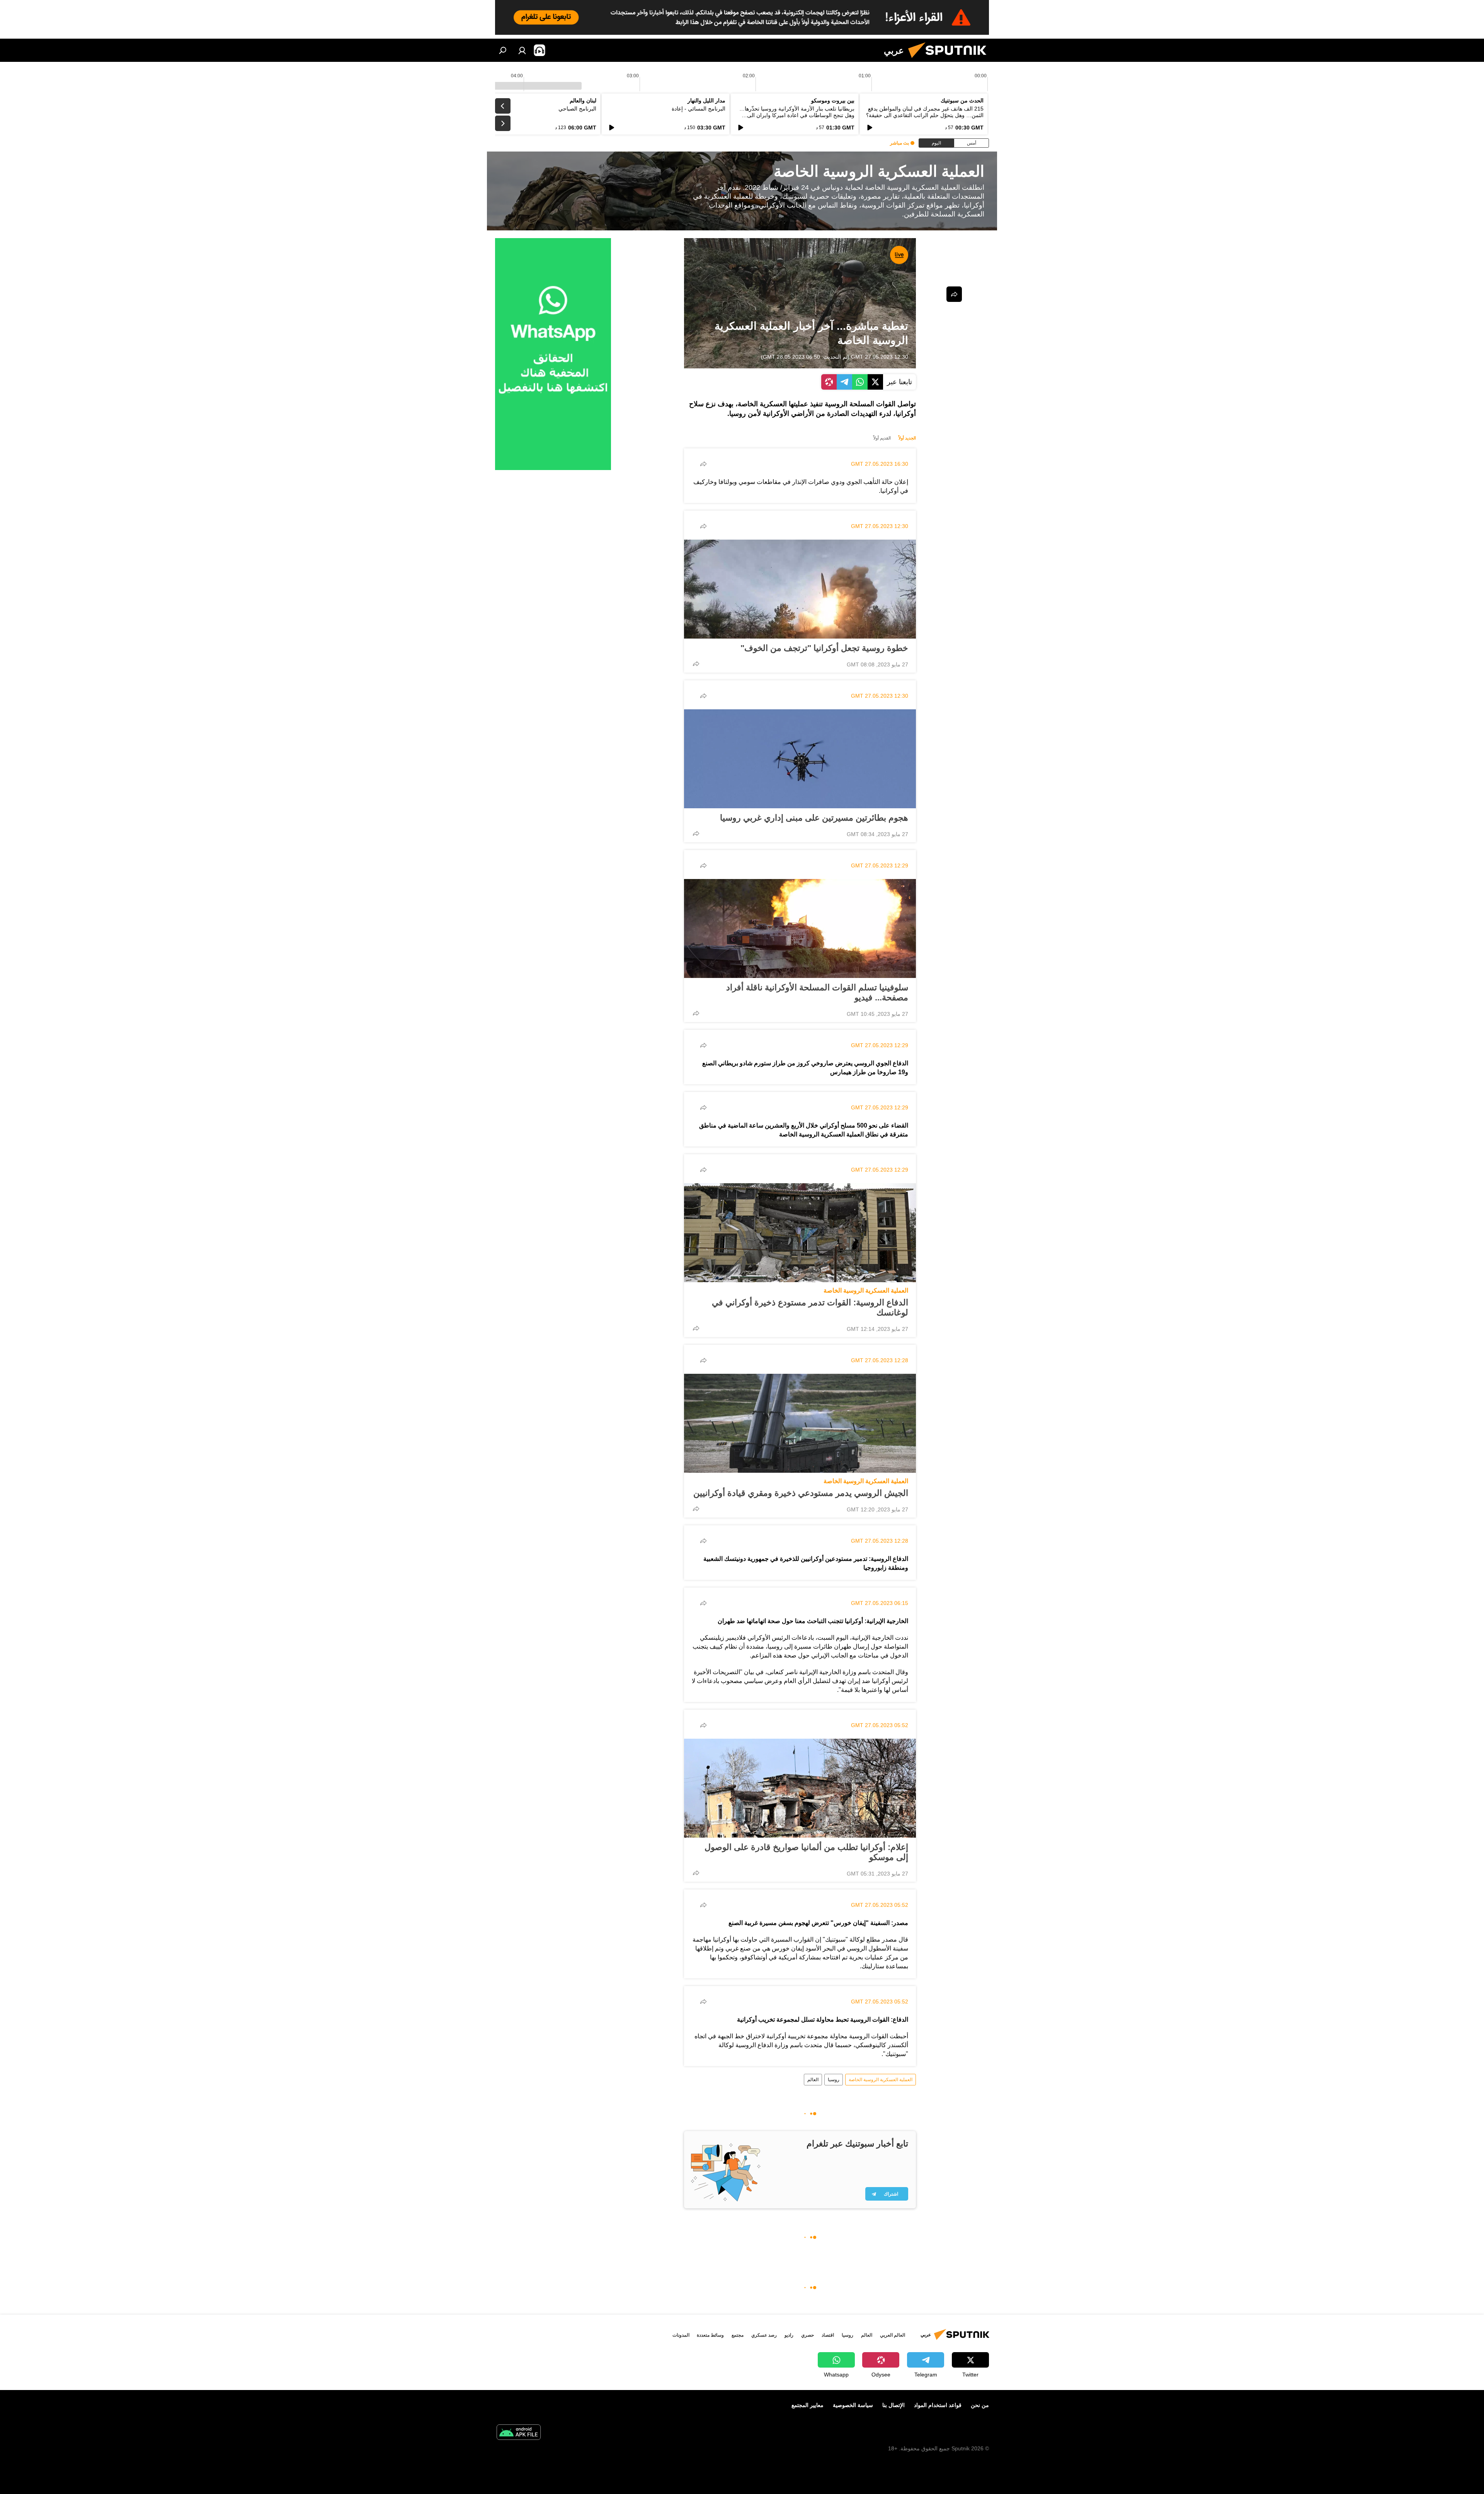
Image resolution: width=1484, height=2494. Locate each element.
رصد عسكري (764, 2335)
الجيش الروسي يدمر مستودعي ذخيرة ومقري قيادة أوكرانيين (801, 1493)
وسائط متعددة (710, 2335)
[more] (703, 464)
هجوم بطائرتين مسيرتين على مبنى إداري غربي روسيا (814, 818)
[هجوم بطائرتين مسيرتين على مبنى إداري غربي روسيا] (800, 759)
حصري (808, 2335)
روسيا (834, 2080)
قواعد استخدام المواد (938, 2405)
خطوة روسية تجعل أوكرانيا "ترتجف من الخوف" (824, 648)
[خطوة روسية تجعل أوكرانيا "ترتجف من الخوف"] (800, 589)
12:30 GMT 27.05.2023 (880, 357)
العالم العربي (893, 2335)
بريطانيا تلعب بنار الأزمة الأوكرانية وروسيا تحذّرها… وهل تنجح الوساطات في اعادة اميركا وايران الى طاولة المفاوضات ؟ (797, 115)
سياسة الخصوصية (853, 2405)
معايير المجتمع (808, 2405)
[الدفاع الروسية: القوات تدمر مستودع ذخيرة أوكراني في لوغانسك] (800, 1233)
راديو (789, 2335)
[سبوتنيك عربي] (950, 60)
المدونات (681, 2335)
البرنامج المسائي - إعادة (699, 109)
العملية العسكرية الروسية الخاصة (866, 1290)
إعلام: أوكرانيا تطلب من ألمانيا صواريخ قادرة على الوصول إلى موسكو (806, 1852)
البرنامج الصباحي (577, 109)
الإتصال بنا (893, 2405)
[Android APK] (519, 2433)
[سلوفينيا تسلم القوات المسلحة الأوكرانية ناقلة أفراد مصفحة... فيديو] (800, 928)
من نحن (980, 2405)
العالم (813, 2080)
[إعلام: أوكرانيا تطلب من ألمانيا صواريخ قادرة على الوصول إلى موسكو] (800, 1788)
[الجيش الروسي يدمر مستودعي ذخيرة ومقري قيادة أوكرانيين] (800, 1423)
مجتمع (738, 2335)
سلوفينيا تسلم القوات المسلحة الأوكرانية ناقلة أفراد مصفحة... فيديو (817, 992)
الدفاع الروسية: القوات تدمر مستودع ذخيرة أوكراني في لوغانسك (810, 1307)
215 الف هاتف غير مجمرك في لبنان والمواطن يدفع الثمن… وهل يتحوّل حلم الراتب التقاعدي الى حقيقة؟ (925, 112)
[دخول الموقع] (522, 50)
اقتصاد (828, 2335)
